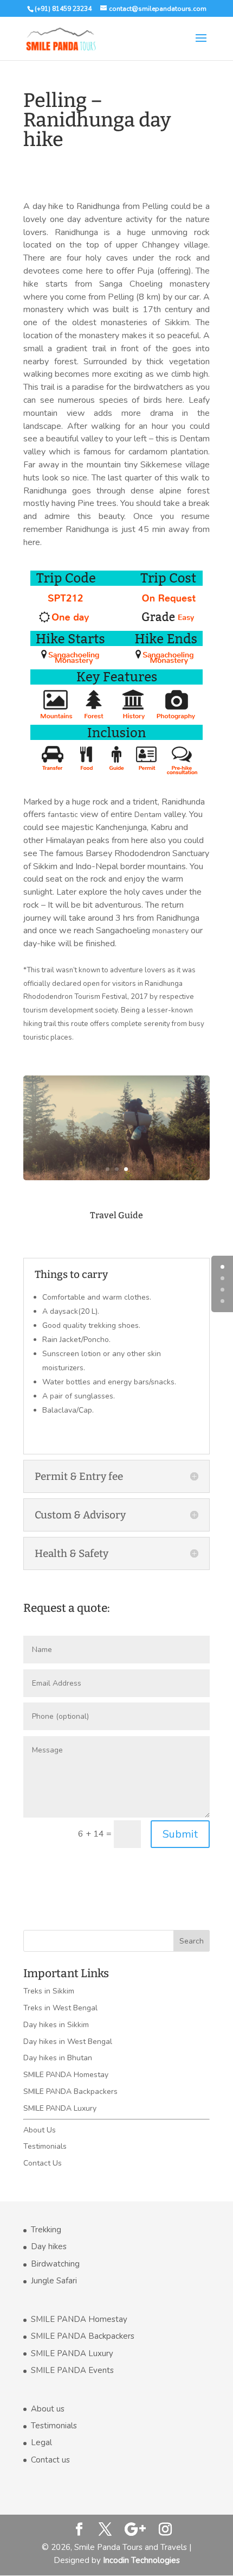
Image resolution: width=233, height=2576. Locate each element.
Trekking (46, 2230)
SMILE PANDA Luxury (60, 2108)
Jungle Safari (54, 2281)
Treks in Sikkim (49, 1991)
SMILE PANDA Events (72, 2370)
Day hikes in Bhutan (58, 2058)
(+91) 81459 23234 (63, 9)
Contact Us (43, 2163)
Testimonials (45, 2146)
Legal (41, 2442)
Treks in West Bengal (60, 2008)
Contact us (50, 2460)
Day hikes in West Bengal (68, 2042)
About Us (40, 2130)
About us (48, 2409)
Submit (180, 1834)
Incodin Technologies (141, 2560)
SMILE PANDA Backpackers (70, 2091)
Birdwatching (55, 2264)
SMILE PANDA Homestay (66, 2075)
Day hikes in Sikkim (56, 2025)
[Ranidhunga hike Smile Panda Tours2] (116, 1180)
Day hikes (49, 2246)
